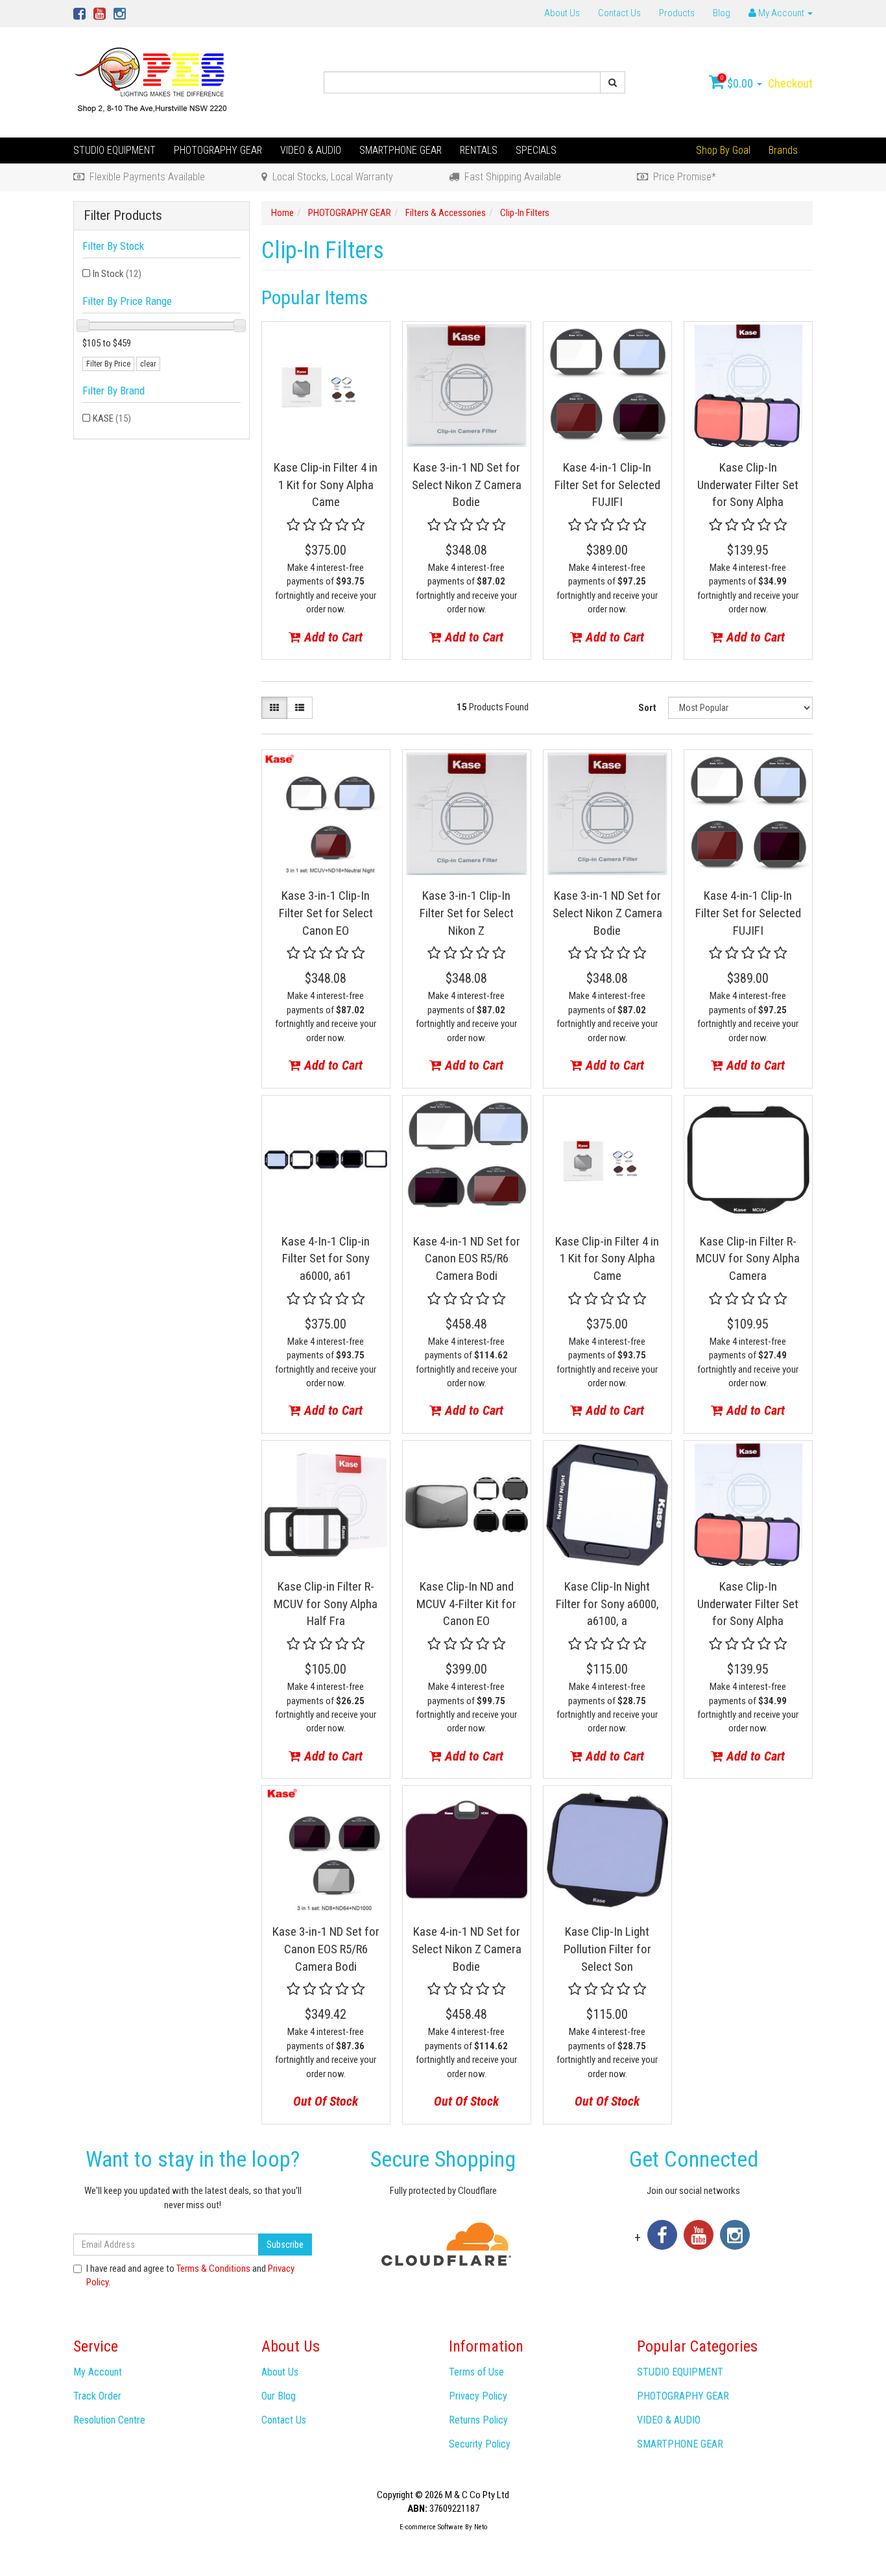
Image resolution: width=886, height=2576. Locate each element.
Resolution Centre (109, 2420)
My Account (98, 2372)
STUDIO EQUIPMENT (114, 150)
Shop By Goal (723, 150)
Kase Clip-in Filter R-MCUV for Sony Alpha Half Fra (326, 1604)
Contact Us (619, 13)
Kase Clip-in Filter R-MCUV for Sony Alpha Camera (748, 1258)
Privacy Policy (478, 2396)
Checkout (790, 83)
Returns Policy (478, 2420)
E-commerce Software (431, 2527)
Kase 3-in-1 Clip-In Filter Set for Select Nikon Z (467, 913)
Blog (722, 13)
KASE (112, 418)
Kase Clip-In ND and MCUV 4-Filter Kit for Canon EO (466, 1604)
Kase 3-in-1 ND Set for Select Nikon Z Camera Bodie (467, 485)
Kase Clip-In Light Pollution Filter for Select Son (607, 1949)
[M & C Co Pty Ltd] (152, 82)
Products (677, 13)
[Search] (613, 82)
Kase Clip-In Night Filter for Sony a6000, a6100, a (607, 1604)
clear (148, 364)
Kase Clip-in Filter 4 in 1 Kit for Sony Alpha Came (326, 485)
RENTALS (479, 150)
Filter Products (123, 216)
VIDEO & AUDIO (311, 150)
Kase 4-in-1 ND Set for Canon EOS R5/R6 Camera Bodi (467, 1258)
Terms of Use (476, 2372)
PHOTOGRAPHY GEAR (218, 150)
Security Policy (480, 2444)
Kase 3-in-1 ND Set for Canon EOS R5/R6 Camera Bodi (326, 1949)
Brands (783, 150)
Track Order (97, 2396)
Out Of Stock (326, 2101)
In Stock (117, 274)
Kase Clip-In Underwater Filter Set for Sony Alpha (748, 485)
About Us (562, 13)
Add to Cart (332, 637)
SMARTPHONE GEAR (401, 150)
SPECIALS (536, 150)
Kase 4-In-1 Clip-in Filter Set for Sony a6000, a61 (326, 1258)
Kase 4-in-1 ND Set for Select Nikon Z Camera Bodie (467, 1949)
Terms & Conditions (213, 2269)
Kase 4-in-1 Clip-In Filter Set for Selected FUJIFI (607, 485)
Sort (647, 708)
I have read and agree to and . (190, 2275)
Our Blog (279, 2396)
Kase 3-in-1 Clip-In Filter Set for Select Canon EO (326, 913)
